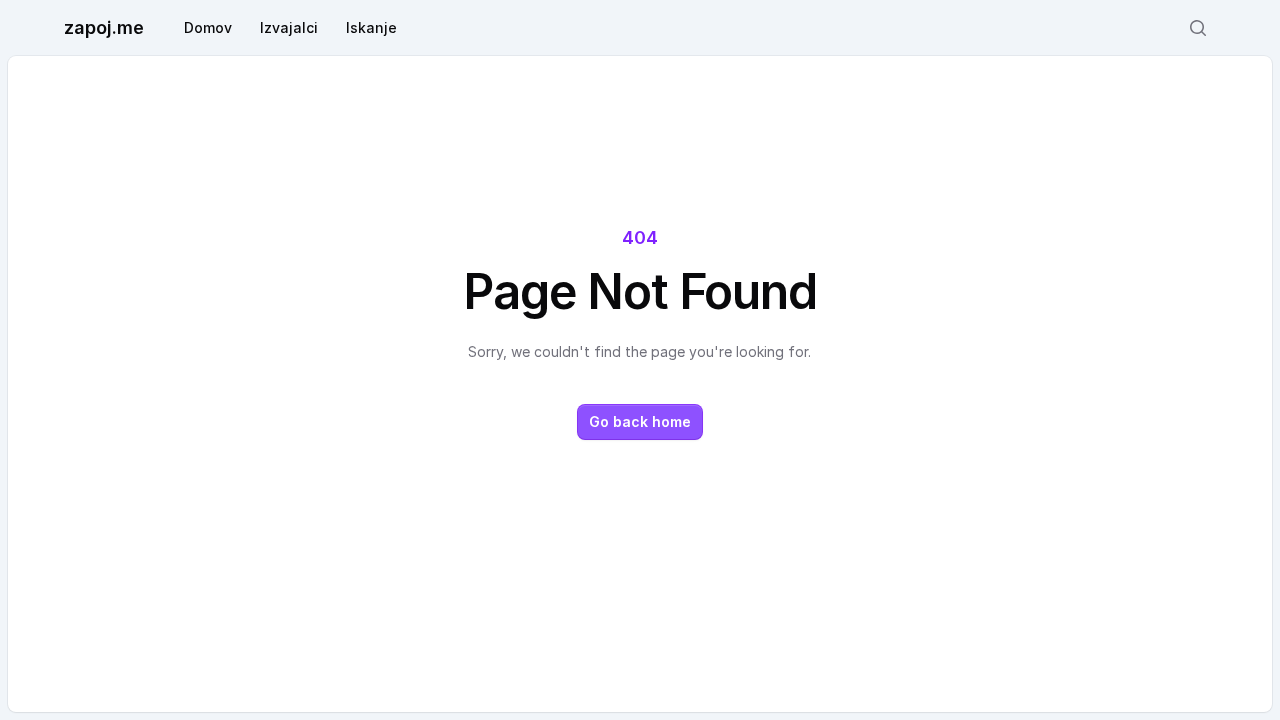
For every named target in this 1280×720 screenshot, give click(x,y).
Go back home (640, 421)
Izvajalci (289, 27)
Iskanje (371, 27)
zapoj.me (104, 27)
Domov (208, 27)
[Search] (1198, 28)
